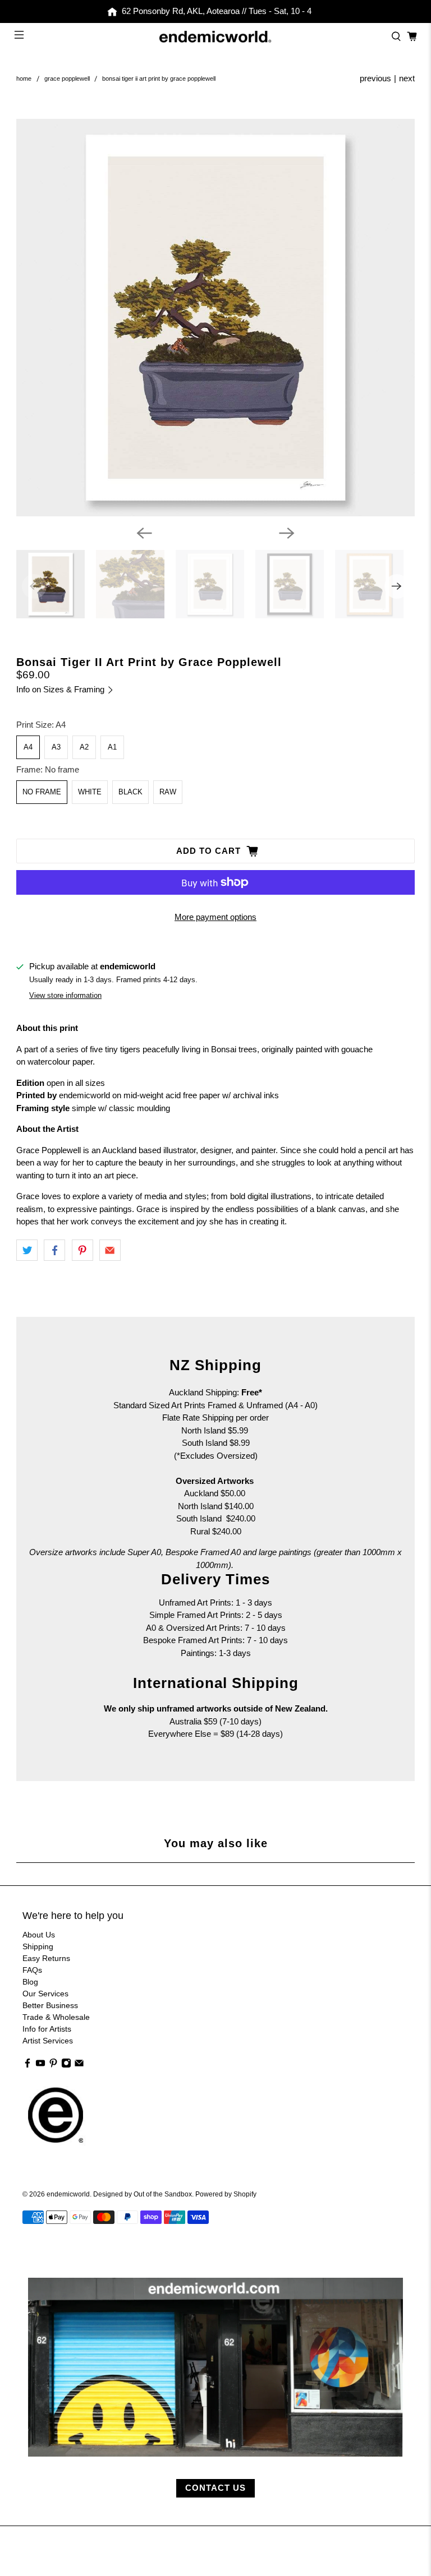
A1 (112, 747)
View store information (65, 995)
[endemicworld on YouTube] (40, 2065)
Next (407, 78)
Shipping (38, 1946)
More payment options (215, 917)
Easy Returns (46, 1958)
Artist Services (48, 2041)
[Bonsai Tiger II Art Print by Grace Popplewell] (215, 318)
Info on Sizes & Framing (61, 689)
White (90, 792)
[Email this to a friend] (110, 1250)
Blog (30, 1982)
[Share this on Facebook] (54, 1250)
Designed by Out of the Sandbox (143, 2194)
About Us (39, 1935)
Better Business (50, 2005)
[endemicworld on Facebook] (27, 2065)
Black (130, 792)
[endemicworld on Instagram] (66, 2065)
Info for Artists (47, 2029)
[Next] (287, 533)
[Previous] (144, 533)
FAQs (32, 1970)
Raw (168, 792)
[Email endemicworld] (79, 2065)
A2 (84, 747)
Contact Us (215, 2488)
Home (24, 79)
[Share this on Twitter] (27, 1250)
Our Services (45, 1994)
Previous (375, 78)
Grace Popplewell (67, 79)
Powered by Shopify (226, 2194)
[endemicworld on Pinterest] (53, 2065)
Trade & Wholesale (56, 2017)
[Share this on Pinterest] (82, 1250)
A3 (56, 747)
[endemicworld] (215, 37)
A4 (28, 747)
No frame (42, 792)
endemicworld (68, 2194)
